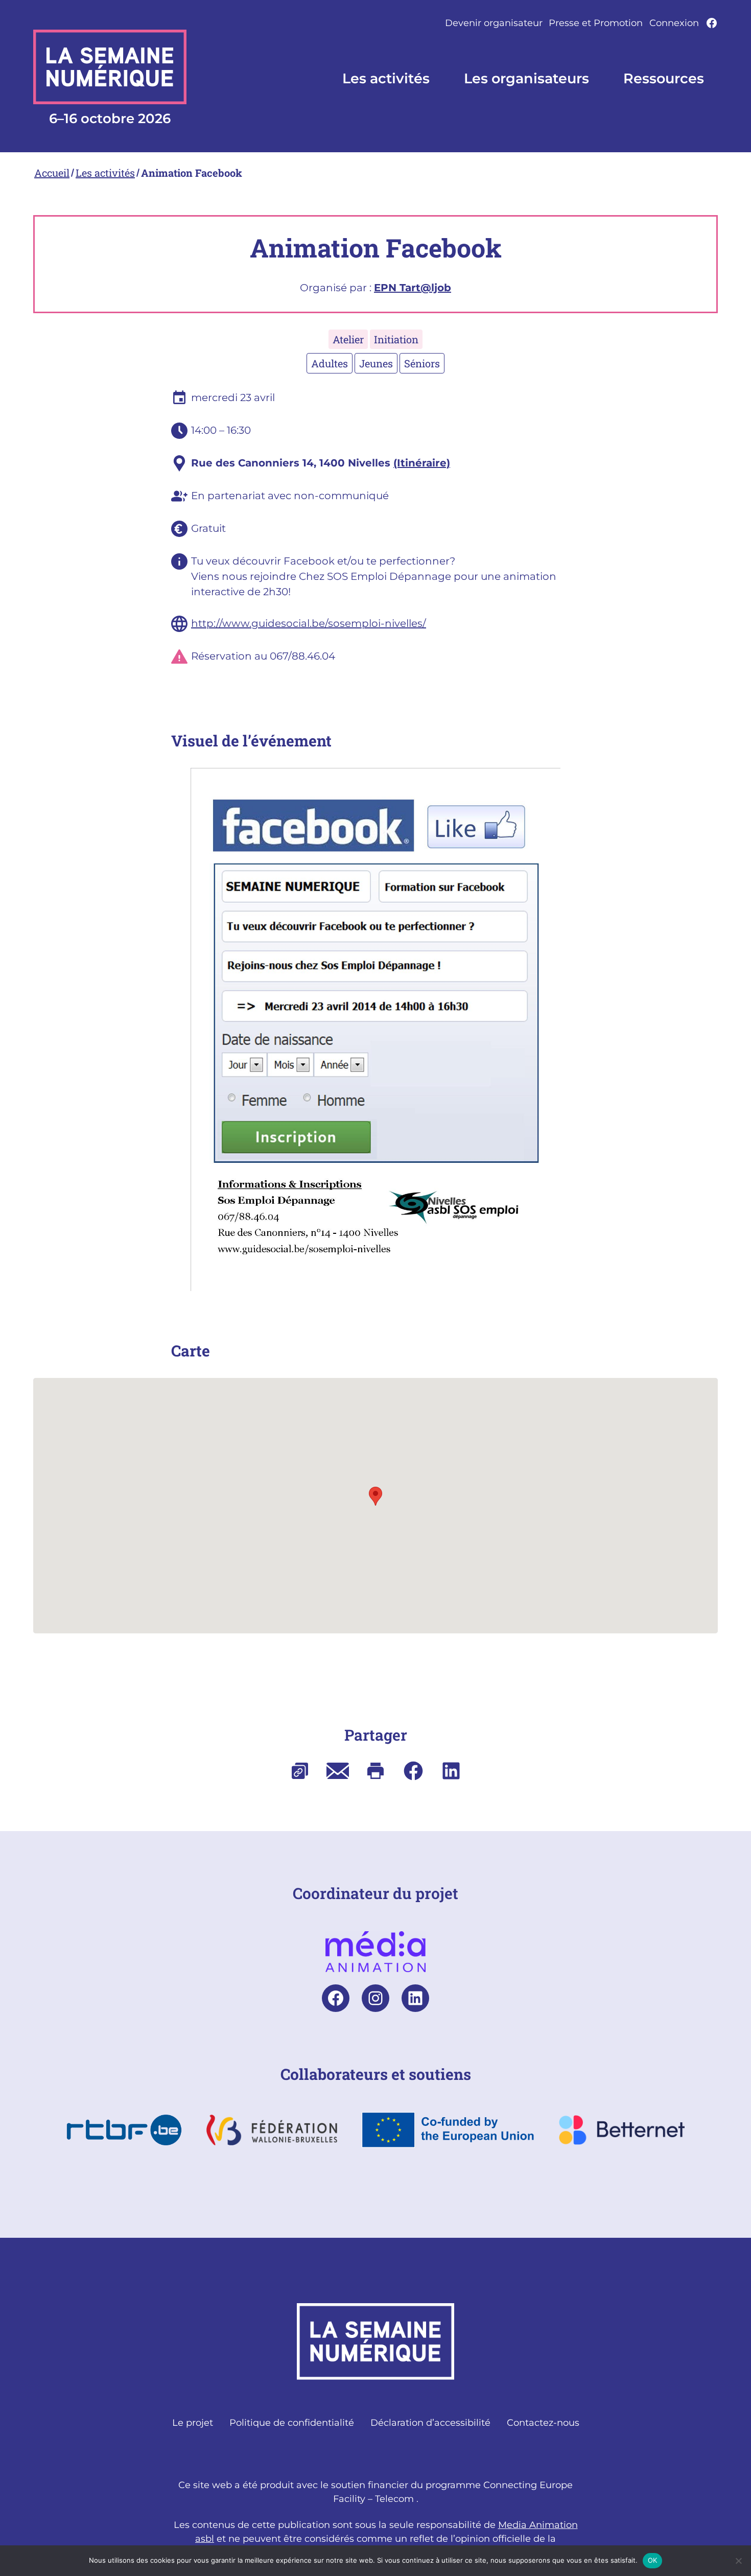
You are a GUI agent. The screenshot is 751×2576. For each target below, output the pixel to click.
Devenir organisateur (494, 23)
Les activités (105, 173)
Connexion (674, 23)
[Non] (738, 2561)
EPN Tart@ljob (413, 288)
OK (653, 2560)
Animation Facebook (192, 173)
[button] (375, 1496)
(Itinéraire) (422, 463)
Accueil (52, 173)
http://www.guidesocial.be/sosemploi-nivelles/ (309, 623)
